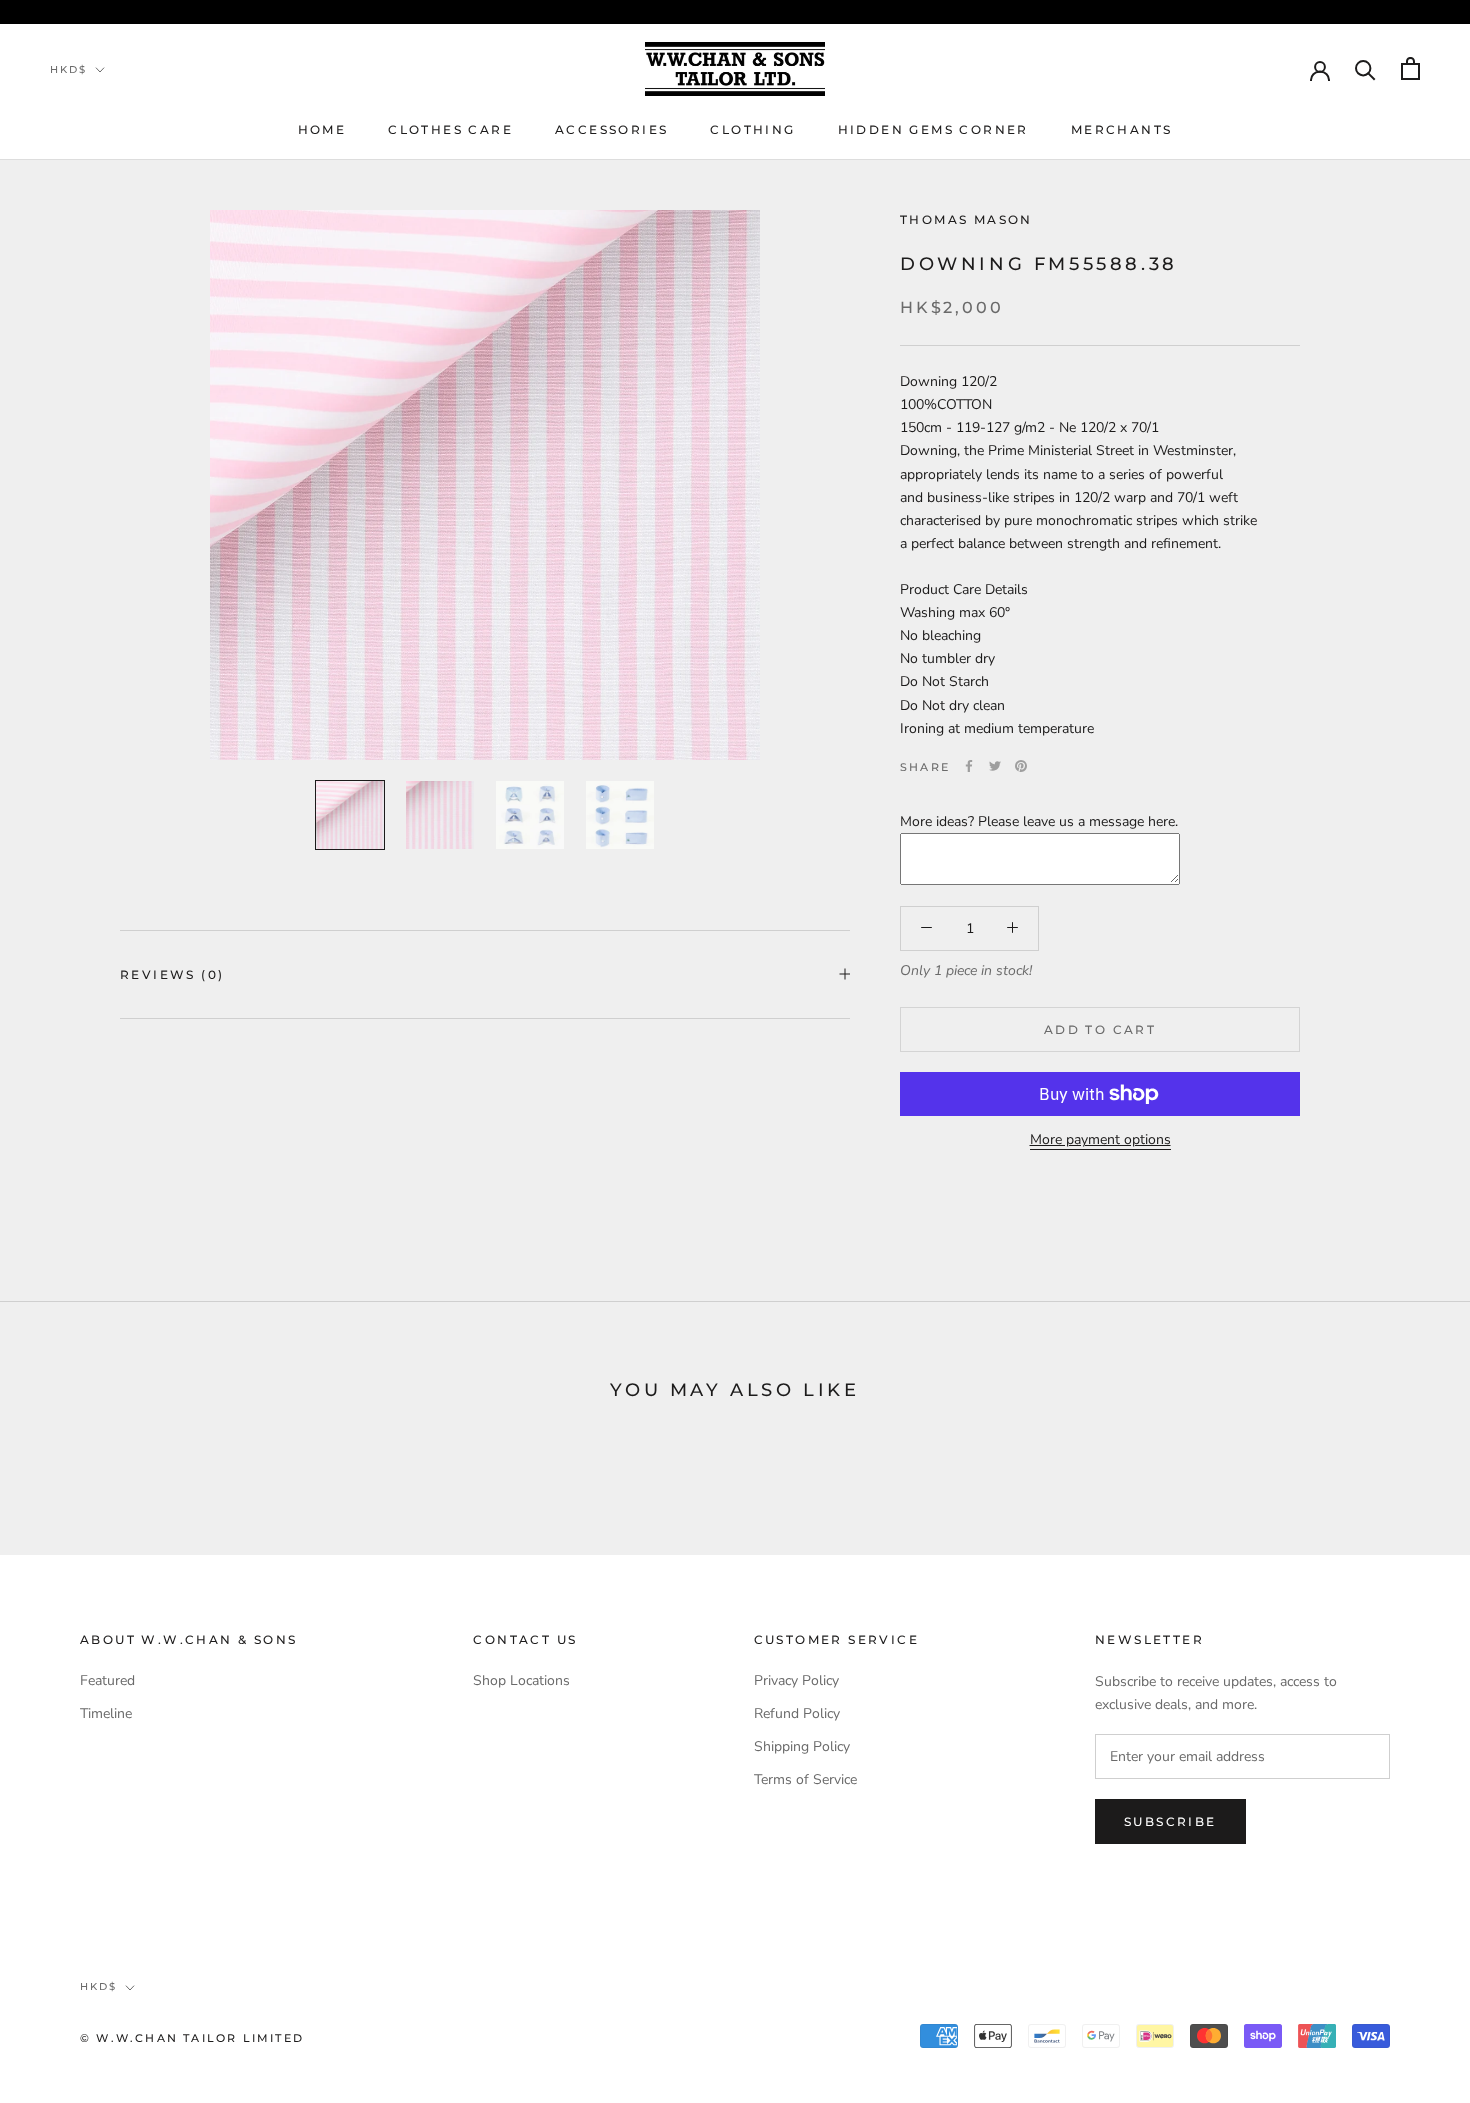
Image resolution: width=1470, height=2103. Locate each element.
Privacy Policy (796, 1680)
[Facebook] (969, 766)
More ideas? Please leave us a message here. (1039, 820)
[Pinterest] (1021, 766)
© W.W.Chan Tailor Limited (192, 2038)
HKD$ (68, 69)
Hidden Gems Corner (933, 129)
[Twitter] (995, 766)
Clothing (752, 129)
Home (322, 129)
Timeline (106, 1713)
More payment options (1100, 1139)
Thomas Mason (966, 219)
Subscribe (1170, 1821)
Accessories (611, 129)
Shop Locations (521, 1680)
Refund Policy (797, 1713)
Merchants (1122, 129)
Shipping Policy (802, 1746)
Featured (107, 1680)
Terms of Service (805, 1779)
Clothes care (450, 129)
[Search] (1365, 68)
